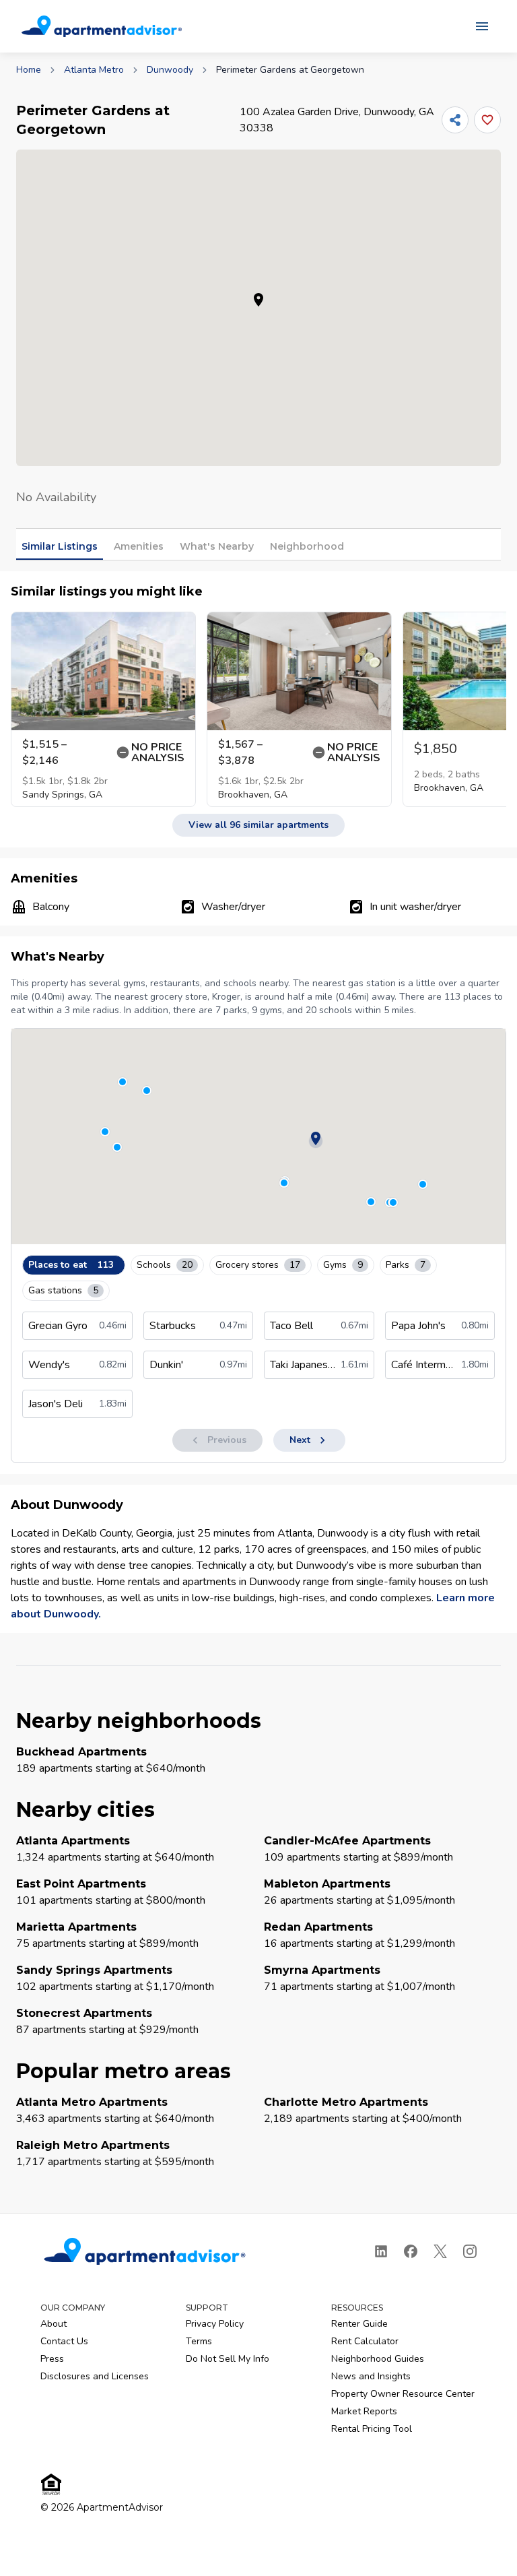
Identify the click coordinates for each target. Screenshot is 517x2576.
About (54, 2324)
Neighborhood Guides (378, 2359)
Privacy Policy (215, 2324)
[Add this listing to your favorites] (487, 120)
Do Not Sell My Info (228, 2359)
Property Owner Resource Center (403, 2394)
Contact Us (64, 2341)
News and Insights (371, 2376)
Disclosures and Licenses (95, 2376)
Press (52, 2359)
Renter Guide (359, 2324)
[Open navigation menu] (482, 26)
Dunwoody (170, 70)
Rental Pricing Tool (372, 2429)
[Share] (455, 120)
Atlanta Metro (94, 70)
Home (29, 70)
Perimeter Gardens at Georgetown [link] (290, 70)
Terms (199, 2341)
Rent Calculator (365, 2341)
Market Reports (364, 2411)
